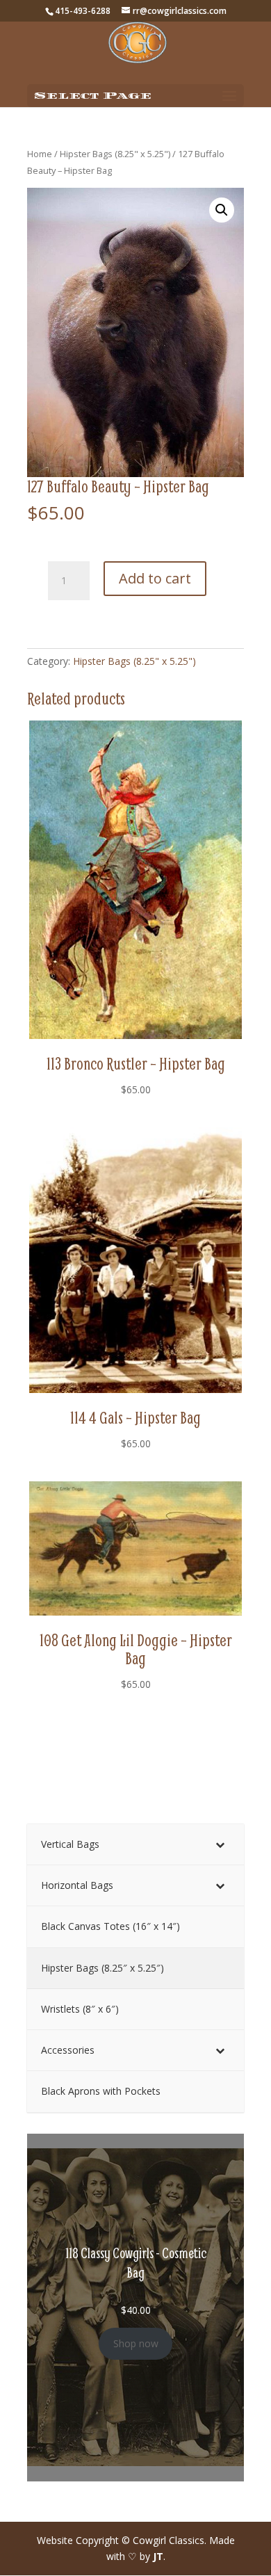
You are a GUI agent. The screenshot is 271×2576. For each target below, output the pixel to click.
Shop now (136, 2343)
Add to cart (155, 578)
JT (158, 2556)
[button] (222, 210)
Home (40, 154)
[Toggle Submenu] (220, 1844)
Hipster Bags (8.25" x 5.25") (115, 154)
